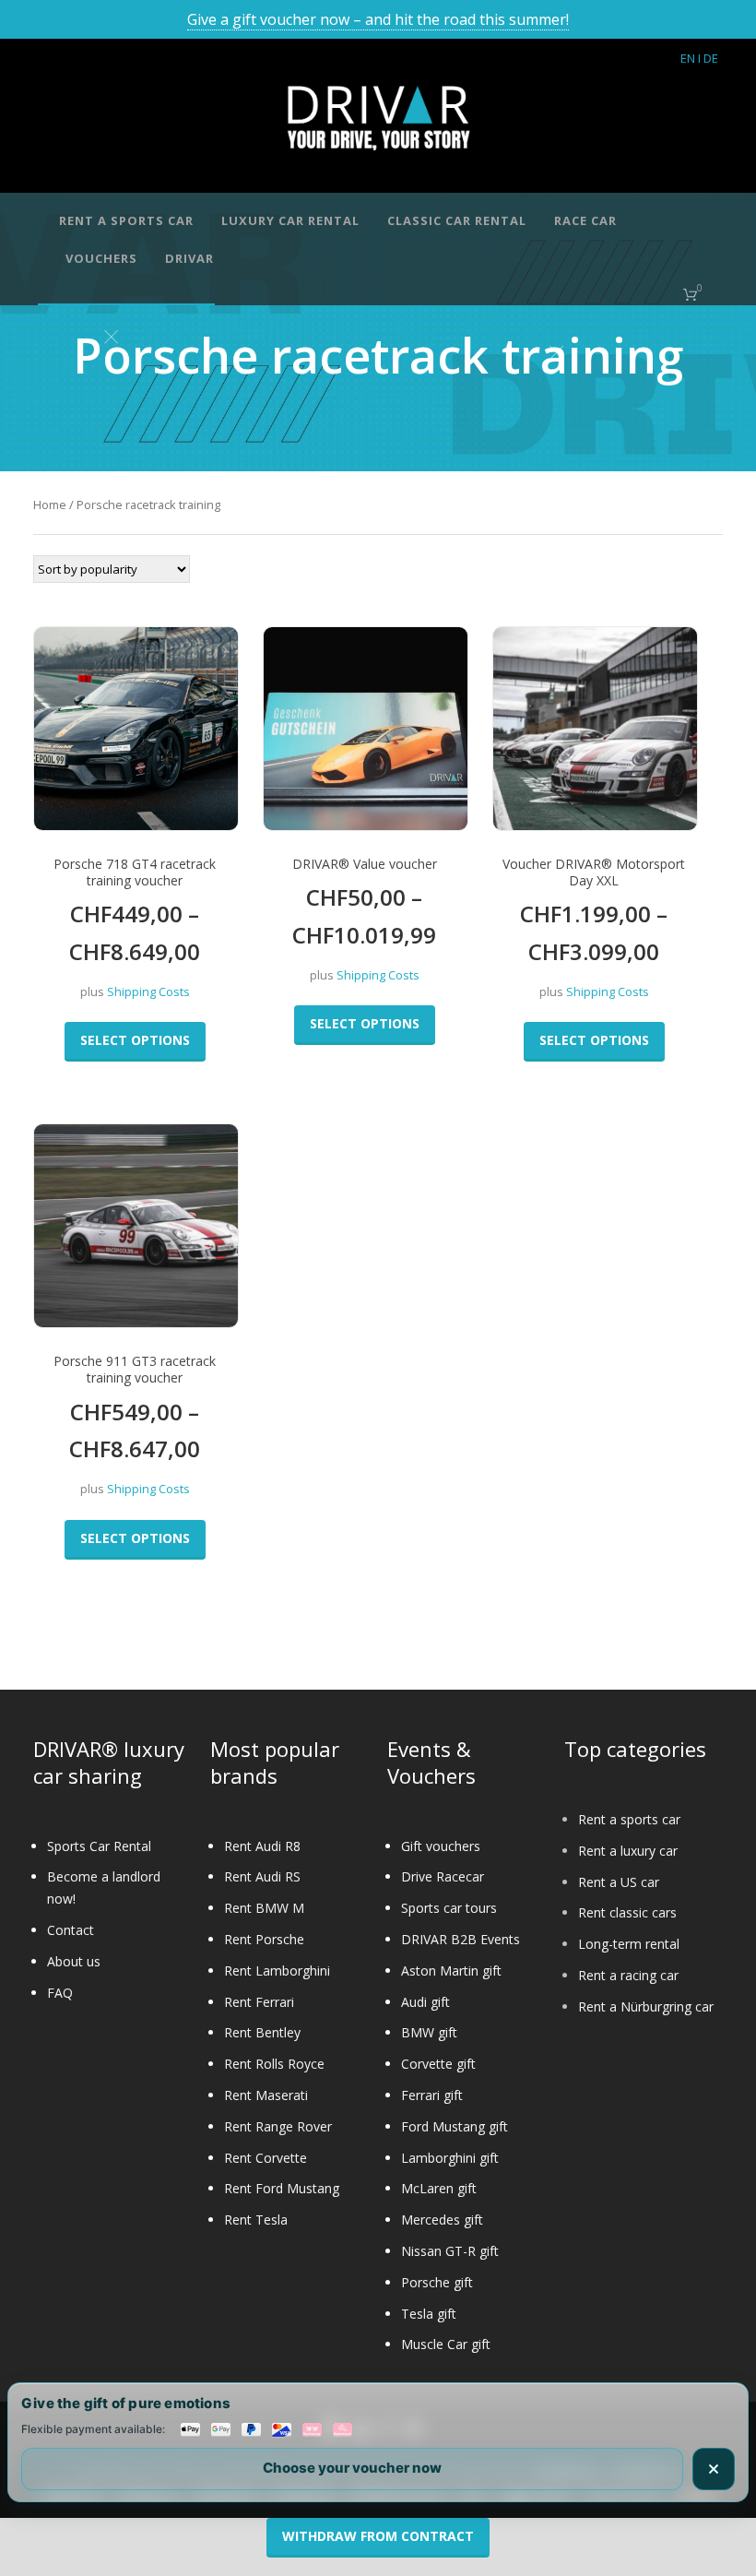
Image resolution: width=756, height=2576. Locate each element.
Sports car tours (449, 1908)
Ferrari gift (432, 2095)
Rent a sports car (629, 1819)
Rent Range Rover (278, 2126)
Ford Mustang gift (455, 2126)
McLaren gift (439, 2188)
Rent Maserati (266, 2095)
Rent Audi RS (262, 1876)
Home (50, 505)
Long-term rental (629, 1944)
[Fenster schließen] (714, 2469)
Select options (135, 1040)
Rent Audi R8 (262, 1846)
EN (688, 58)
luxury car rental (290, 220)
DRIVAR (189, 258)
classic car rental (457, 220)
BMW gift (429, 2032)
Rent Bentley (262, 2032)
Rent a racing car (628, 1975)
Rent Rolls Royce (274, 2064)
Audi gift (425, 2002)
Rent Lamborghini (277, 1971)
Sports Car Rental (99, 1846)
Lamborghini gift (450, 2158)
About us (74, 1961)
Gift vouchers (441, 1846)
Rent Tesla (256, 2220)
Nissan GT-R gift (450, 2251)
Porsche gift (437, 2282)
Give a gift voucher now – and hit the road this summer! (378, 19)
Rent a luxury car (628, 1851)
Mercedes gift (442, 2220)
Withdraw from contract (378, 2536)
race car (585, 220)
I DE (708, 58)
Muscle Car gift (446, 2344)
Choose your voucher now (352, 2468)
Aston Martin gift (451, 1971)
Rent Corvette (266, 2158)
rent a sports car (126, 220)
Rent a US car (619, 1882)
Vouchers (101, 258)
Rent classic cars (627, 1912)
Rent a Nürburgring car (646, 2006)
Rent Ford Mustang (282, 2188)
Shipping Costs (148, 992)
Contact (71, 1930)
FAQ (60, 1993)
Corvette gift (438, 2064)
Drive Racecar (443, 1876)
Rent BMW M (264, 1908)
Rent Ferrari (259, 2002)
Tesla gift (429, 2314)
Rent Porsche (264, 1939)
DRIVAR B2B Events (461, 1939)
